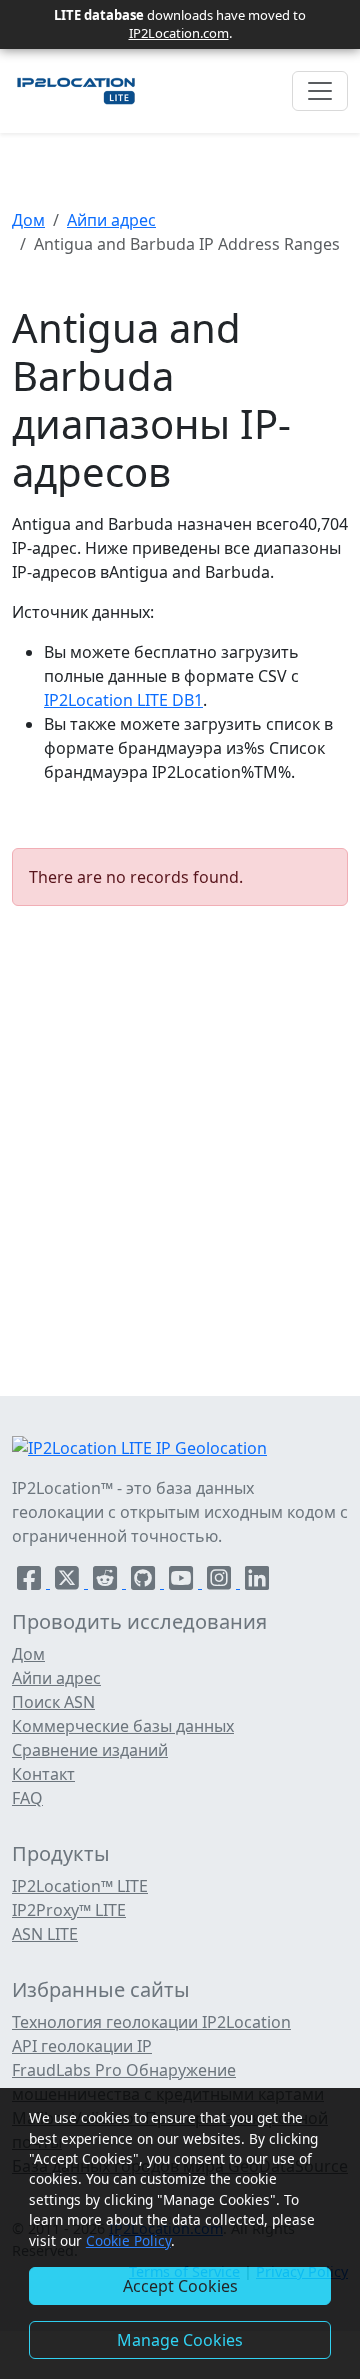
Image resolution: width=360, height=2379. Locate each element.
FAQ (27, 1798)
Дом (28, 220)
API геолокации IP (82, 2046)
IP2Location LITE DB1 (123, 700)
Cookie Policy (128, 2240)
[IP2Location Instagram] (221, 1582)
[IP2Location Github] (145, 1582)
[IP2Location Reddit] (107, 1582)
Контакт (43, 1774)
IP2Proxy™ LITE (69, 1910)
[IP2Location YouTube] (183, 1582)
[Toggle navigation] (320, 91)
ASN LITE (45, 1934)
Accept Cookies (180, 2286)
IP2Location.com (179, 33)
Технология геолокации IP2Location (151, 2022)
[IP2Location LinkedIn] (257, 1582)
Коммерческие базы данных (123, 1726)
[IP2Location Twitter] (69, 1582)
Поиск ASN (53, 1702)
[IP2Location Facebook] (31, 1582)
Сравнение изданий (90, 1750)
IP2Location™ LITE (80, 1886)
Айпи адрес (111, 220)
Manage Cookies (180, 2340)
